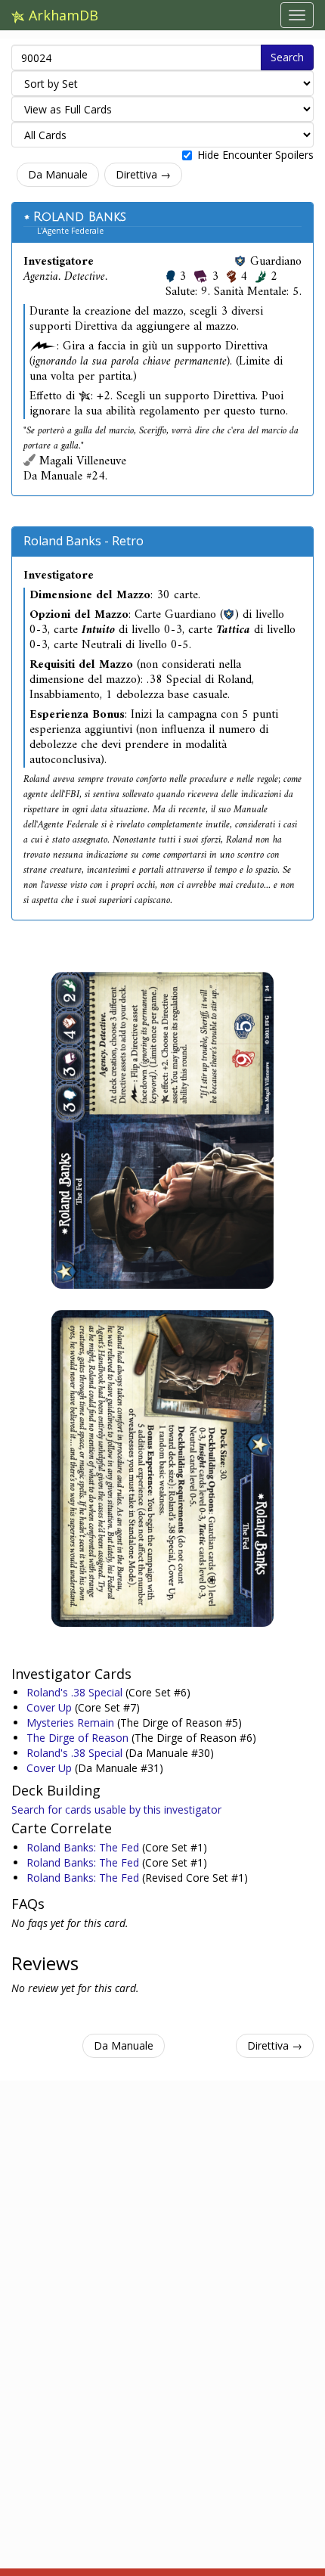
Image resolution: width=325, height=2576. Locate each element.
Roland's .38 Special (76, 1692)
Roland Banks (80, 217)
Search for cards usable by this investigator (116, 1809)
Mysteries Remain (72, 1723)
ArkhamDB (62, 15)
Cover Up (51, 1707)
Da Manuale (58, 174)
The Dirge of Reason (79, 1738)
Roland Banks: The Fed (84, 1847)
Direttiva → (143, 174)
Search (287, 57)
